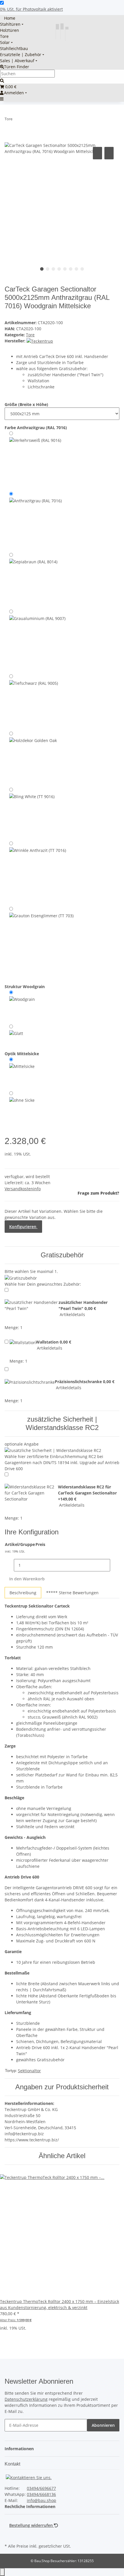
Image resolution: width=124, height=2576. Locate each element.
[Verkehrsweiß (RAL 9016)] (35, 460)
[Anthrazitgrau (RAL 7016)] (35, 520)
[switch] (2, 3)
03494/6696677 (41, 2488)
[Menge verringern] (9, 1565)
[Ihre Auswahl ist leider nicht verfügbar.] (33, 758)
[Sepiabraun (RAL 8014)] (33, 579)
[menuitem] (8, 18)
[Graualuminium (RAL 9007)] (37, 640)
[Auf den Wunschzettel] (109, 153)
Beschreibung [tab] (23, 1593)
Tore (30, 335)
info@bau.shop (42, 2500)
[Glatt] (16, 1034)
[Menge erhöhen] (115, 1565)
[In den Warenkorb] (9, 139)
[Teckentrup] (40, 341)
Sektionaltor (29, 2071)
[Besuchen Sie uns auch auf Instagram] (9, 2535)
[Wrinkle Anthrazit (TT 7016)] (38, 872)
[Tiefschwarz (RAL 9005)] (34, 701)
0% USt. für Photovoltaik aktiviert (31, 9)
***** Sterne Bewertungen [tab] (72, 1593)
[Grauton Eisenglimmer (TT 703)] (41, 941)
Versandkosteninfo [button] (23, 1189)
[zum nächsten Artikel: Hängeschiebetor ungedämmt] (27, 120)
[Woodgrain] (22, 1005)
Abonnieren (103, 2425)
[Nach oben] (2, 2572)
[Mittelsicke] (22, 1072)
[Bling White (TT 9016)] (32, 813)
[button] (21, 2449)
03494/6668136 (41, 2494)
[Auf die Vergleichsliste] (97, 153)
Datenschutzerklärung (26, 2399)
